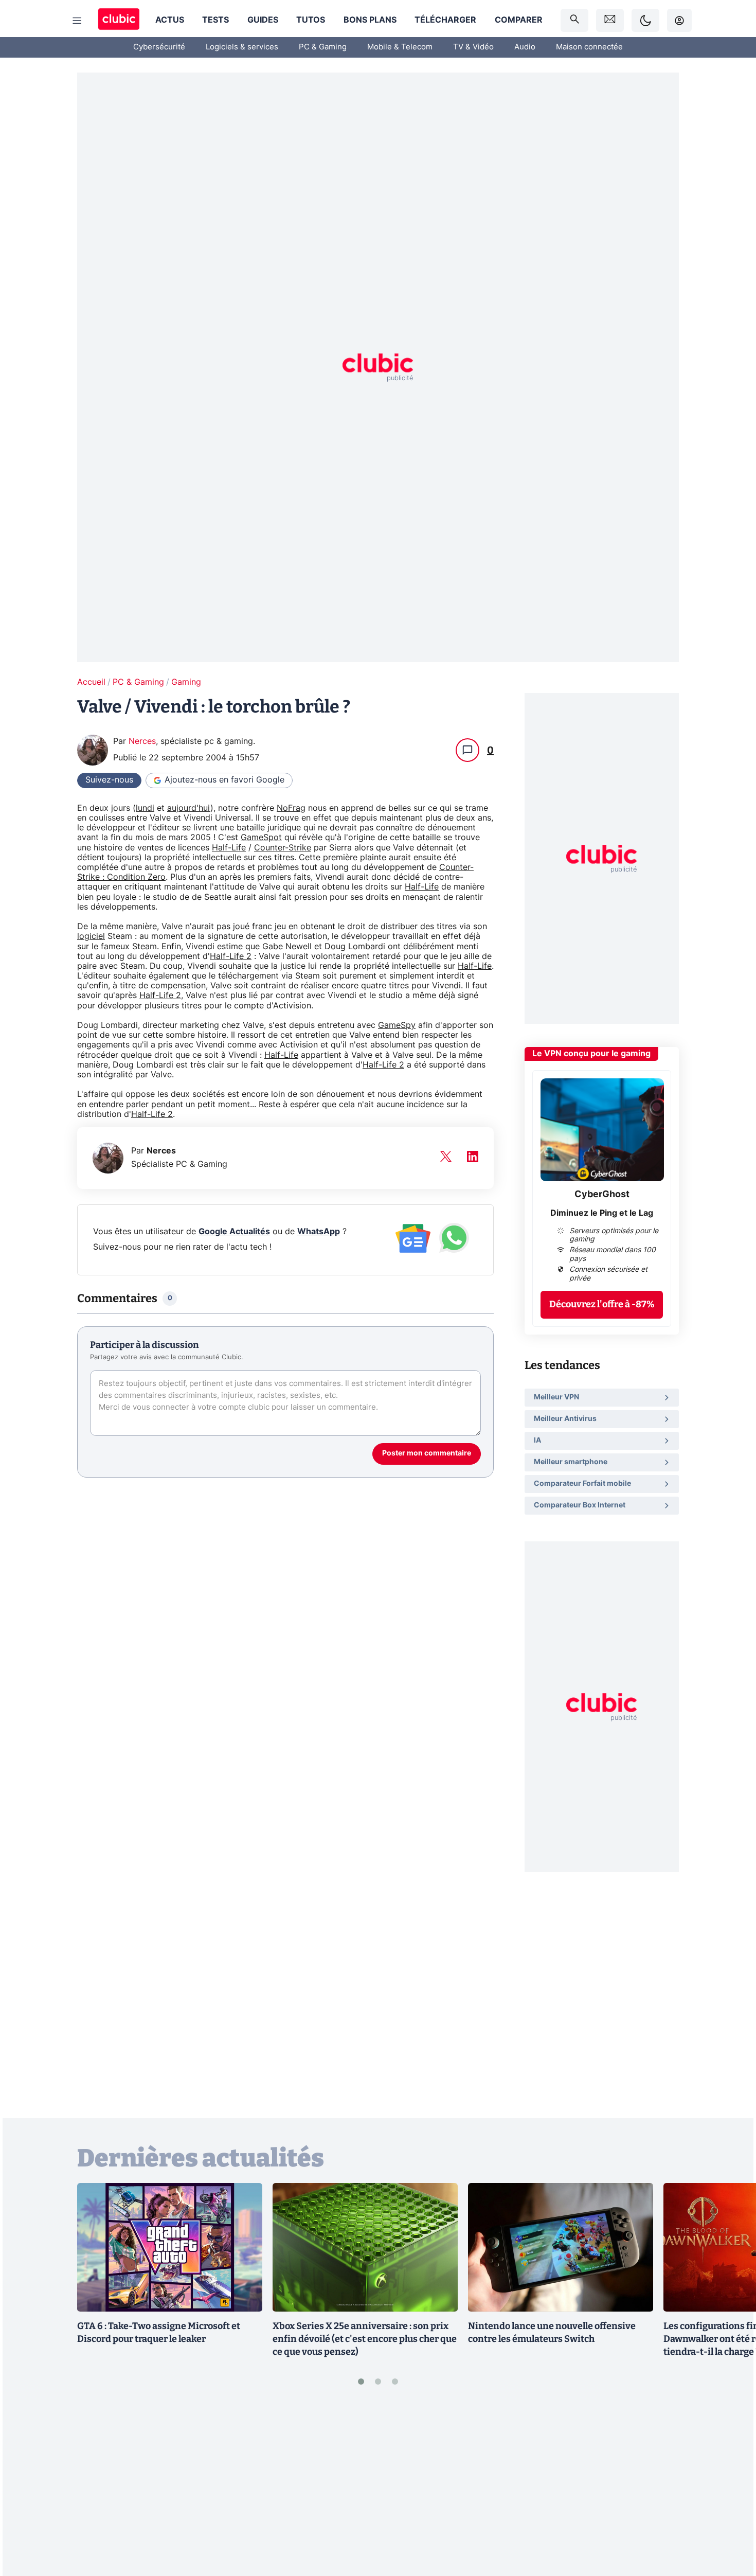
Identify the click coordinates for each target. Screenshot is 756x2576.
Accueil (91, 682)
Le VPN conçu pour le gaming (591, 1054)
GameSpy (397, 1025)
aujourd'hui (189, 808)
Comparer (519, 20)
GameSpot (261, 838)
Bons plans (370, 20)
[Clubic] (119, 20)
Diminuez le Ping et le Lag (602, 1213)
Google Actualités (234, 1232)
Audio (525, 47)
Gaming (186, 682)
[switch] (645, 20)
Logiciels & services (242, 47)
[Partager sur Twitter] (730, 2522)
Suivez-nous (109, 780)
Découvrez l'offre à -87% (602, 1304)
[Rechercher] (574, 20)
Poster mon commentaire (427, 1453)
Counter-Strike (283, 848)
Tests (215, 20)
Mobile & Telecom (400, 47)
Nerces (142, 741)
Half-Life (229, 848)
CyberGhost (602, 1195)
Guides (263, 20)
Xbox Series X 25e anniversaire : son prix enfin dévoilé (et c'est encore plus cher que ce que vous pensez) (365, 2339)
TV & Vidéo (473, 47)
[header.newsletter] (610, 20)
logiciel (91, 936)
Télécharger (445, 20)
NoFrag (291, 808)
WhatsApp (319, 1232)
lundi (145, 808)
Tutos (311, 20)
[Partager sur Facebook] (730, 2488)
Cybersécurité (159, 47)
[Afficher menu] (77, 21)
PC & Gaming (323, 47)
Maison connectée (589, 47)
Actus (170, 20)
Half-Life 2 (231, 956)
